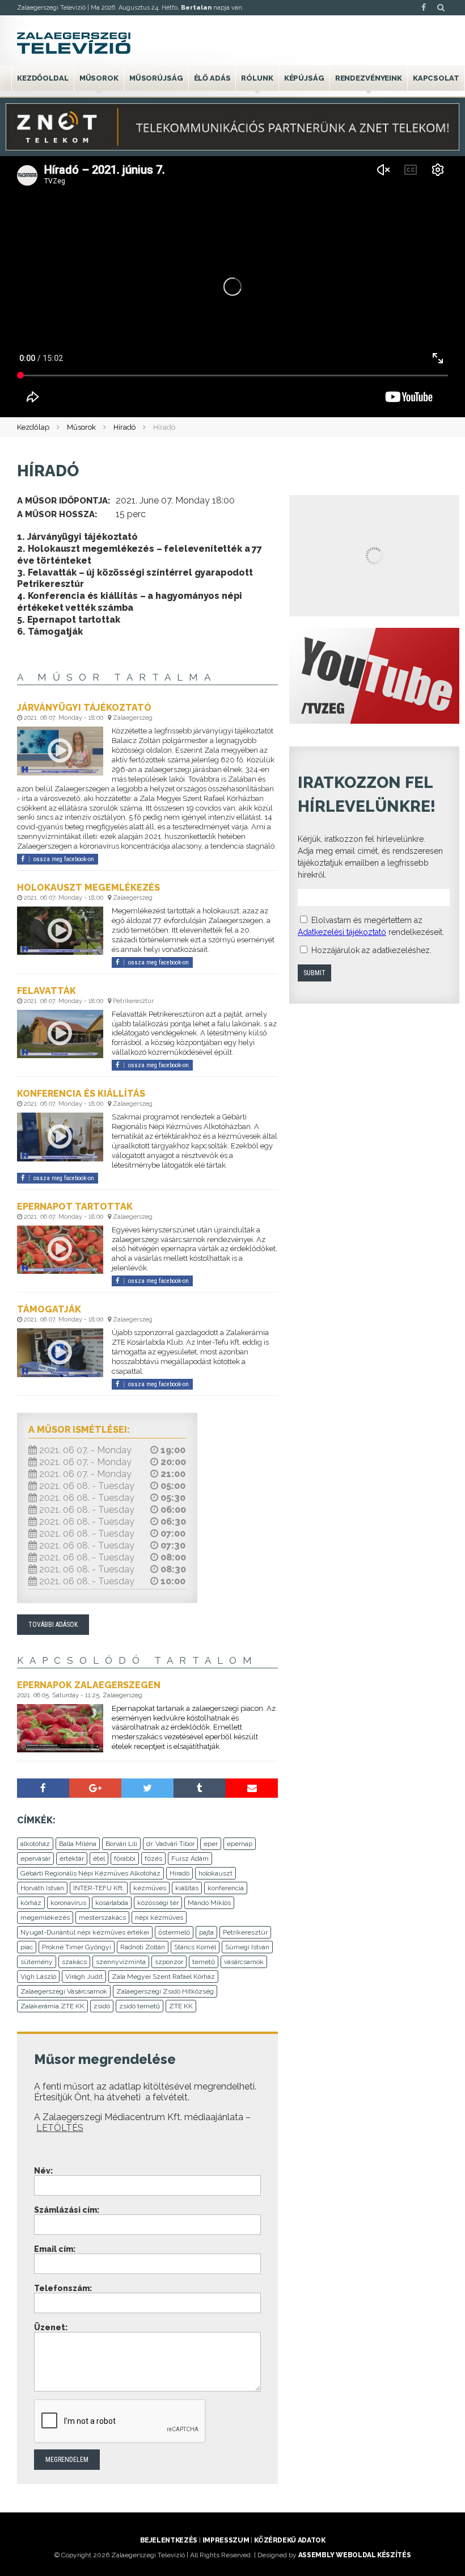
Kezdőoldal (43, 78)
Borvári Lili (121, 1844)
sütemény (37, 1962)
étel (99, 1858)
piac (27, 1947)
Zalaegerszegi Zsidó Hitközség (165, 1991)
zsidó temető (139, 2006)
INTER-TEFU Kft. (99, 1888)
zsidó (102, 2006)
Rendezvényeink (369, 78)
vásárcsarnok (244, 1962)
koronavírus (68, 1903)
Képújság (304, 78)
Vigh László (38, 1977)
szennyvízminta (121, 1962)
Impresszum (226, 2540)
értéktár (72, 1858)
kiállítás (187, 1888)
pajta (206, 1932)
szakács (74, 1962)
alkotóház (35, 1844)
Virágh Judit (84, 1977)
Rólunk (257, 78)
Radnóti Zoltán (143, 1947)
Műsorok (99, 78)
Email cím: (55, 2249)
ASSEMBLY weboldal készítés (355, 2555)
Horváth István (42, 1888)
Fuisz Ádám (190, 1858)
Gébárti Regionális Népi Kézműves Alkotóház (90, 1873)
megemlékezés (45, 1918)
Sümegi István (247, 1947)
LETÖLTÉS (60, 2128)
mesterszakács (102, 1918)
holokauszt (215, 1873)
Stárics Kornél (195, 1947)
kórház (31, 1903)
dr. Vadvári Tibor (170, 1844)
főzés (153, 1858)
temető (204, 1962)
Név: (43, 2171)
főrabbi (125, 1858)
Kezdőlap (33, 427)
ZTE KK (181, 2006)
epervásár (35, 1858)
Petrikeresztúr (245, 1932)
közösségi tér (158, 1903)
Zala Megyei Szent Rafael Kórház (163, 1977)
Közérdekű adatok (289, 2540)
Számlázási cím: (67, 2210)
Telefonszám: (63, 2288)
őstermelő (174, 1932)
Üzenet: (51, 2327)
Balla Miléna (78, 1844)
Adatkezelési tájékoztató (342, 932)
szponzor (169, 1962)
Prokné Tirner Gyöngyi (77, 1947)
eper (211, 1844)
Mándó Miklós (209, 1903)
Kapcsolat (436, 78)
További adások (53, 1625)
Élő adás (212, 78)
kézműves (150, 1888)
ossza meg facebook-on (64, 859)
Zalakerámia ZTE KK (52, 2006)
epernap (240, 1844)
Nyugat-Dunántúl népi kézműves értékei (85, 1932)
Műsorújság (156, 78)
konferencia (226, 1888)
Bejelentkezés (169, 2540)
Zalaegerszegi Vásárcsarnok (64, 1991)
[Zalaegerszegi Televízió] (74, 43)
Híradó (124, 427)
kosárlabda (112, 1903)
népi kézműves (159, 1918)
